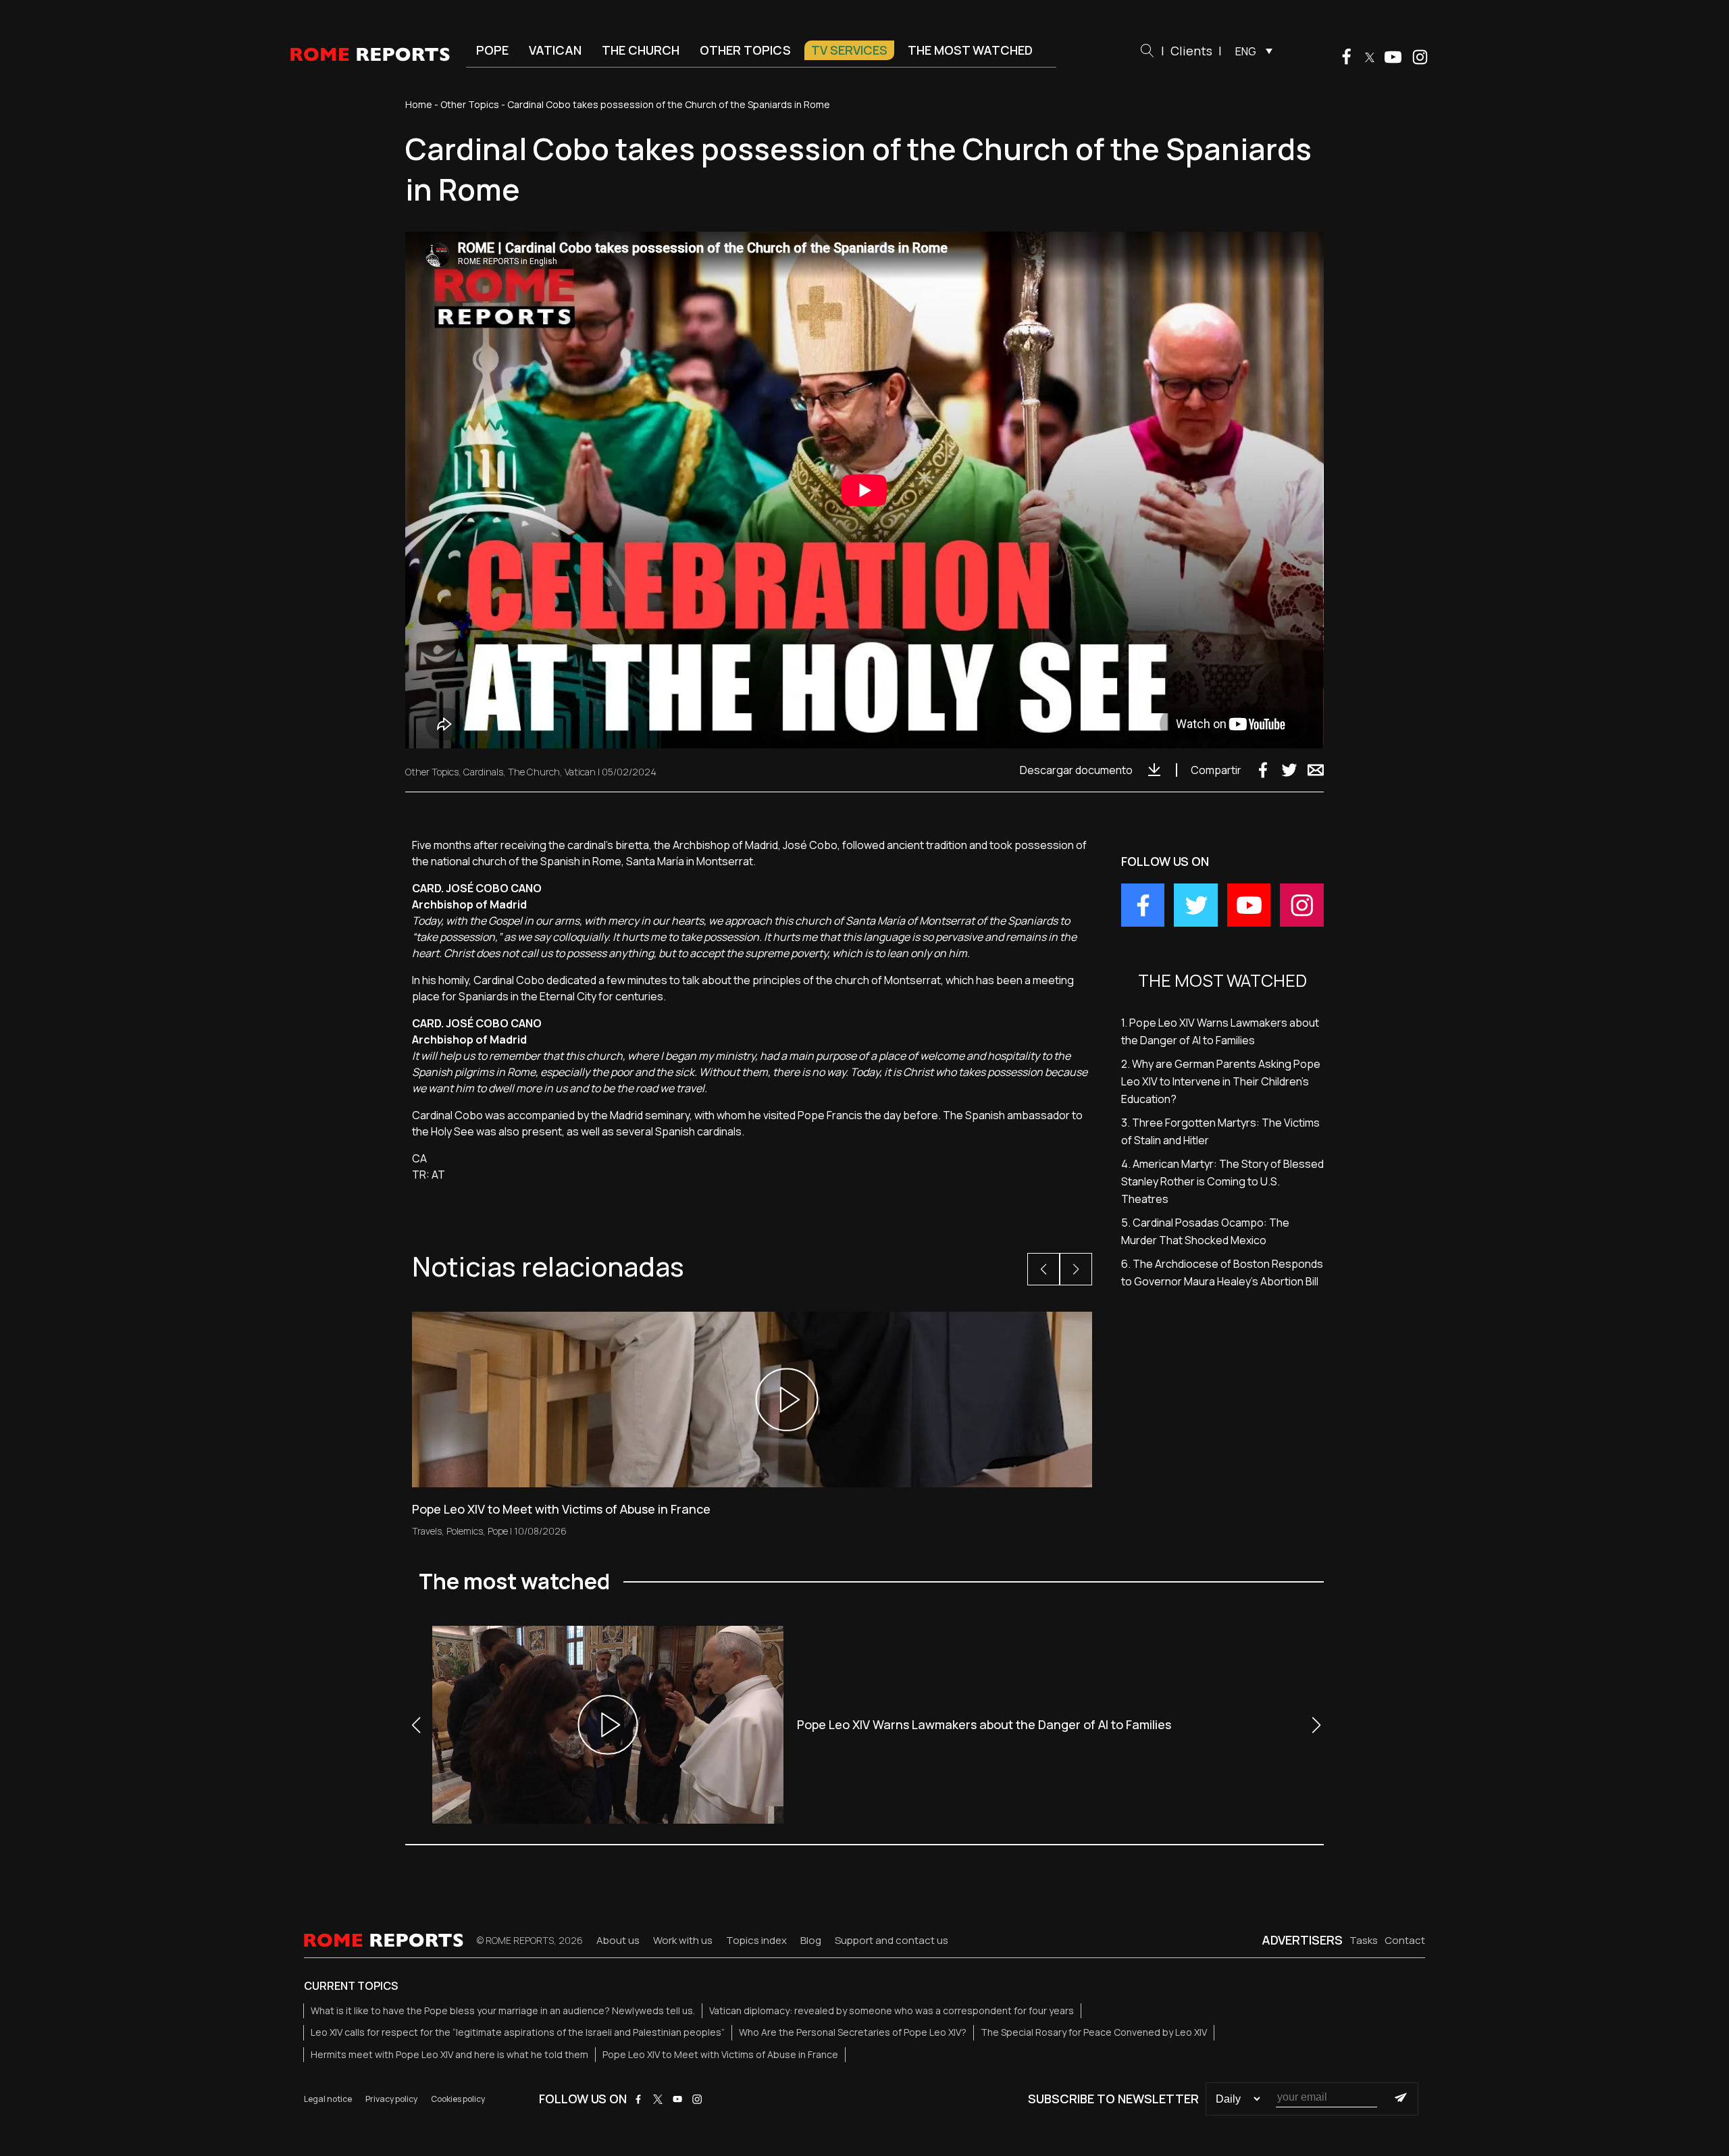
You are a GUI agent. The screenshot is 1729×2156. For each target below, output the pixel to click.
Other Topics (745, 50)
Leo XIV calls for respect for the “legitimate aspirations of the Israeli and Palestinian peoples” (518, 2032)
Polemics (465, 1531)
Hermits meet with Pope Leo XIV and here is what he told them (449, 2054)
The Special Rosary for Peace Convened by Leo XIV (1094, 2032)
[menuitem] (1250, 51)
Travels (427, 1531)
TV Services (849, 50)
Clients (1191, 51)
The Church (641, 50)
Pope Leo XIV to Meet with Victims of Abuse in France (720, 2054)
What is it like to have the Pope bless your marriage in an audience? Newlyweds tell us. (503, 2010)
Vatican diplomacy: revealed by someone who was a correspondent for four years (892, 2010)
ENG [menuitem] (1246, 51)
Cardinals (483, 772)
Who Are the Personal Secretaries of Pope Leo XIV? (853, 2032)
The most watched (970, 50)
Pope (492, 50)
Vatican (555, 50)
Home (419, 104)
